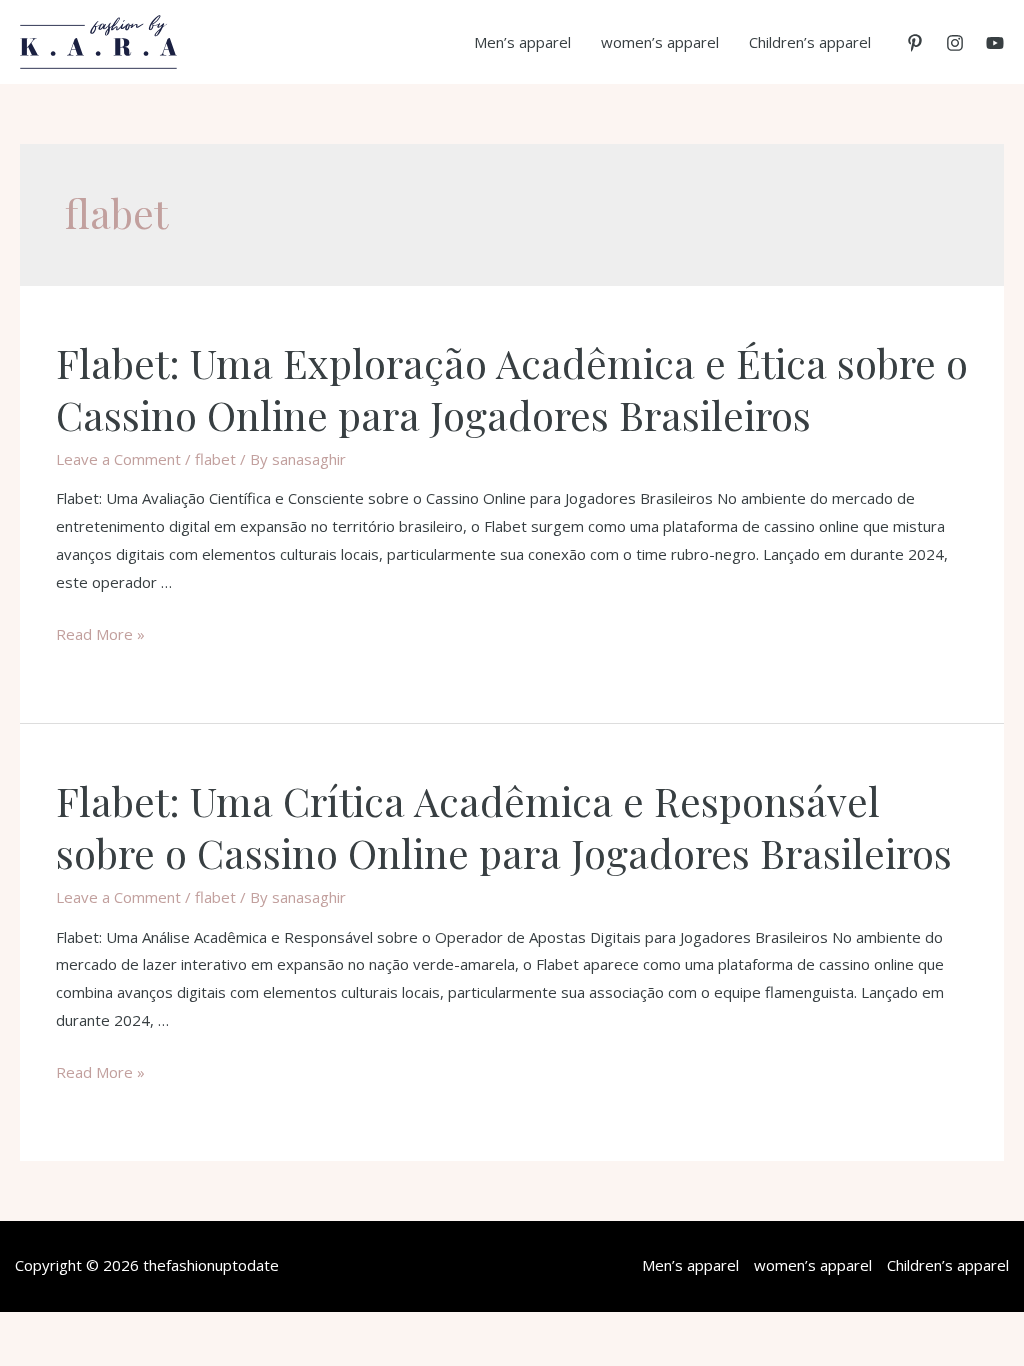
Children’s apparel (810, 42)
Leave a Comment (118, 459)
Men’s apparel (522, 42)
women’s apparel (660, 42)
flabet (215, 459)
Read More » (100, 634)
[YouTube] (995, 43)
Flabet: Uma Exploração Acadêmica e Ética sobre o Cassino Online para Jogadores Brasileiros (512, 388)
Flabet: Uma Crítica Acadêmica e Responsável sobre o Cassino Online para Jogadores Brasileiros (504, 826)
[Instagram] (955, 43)
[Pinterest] (915, 43)
